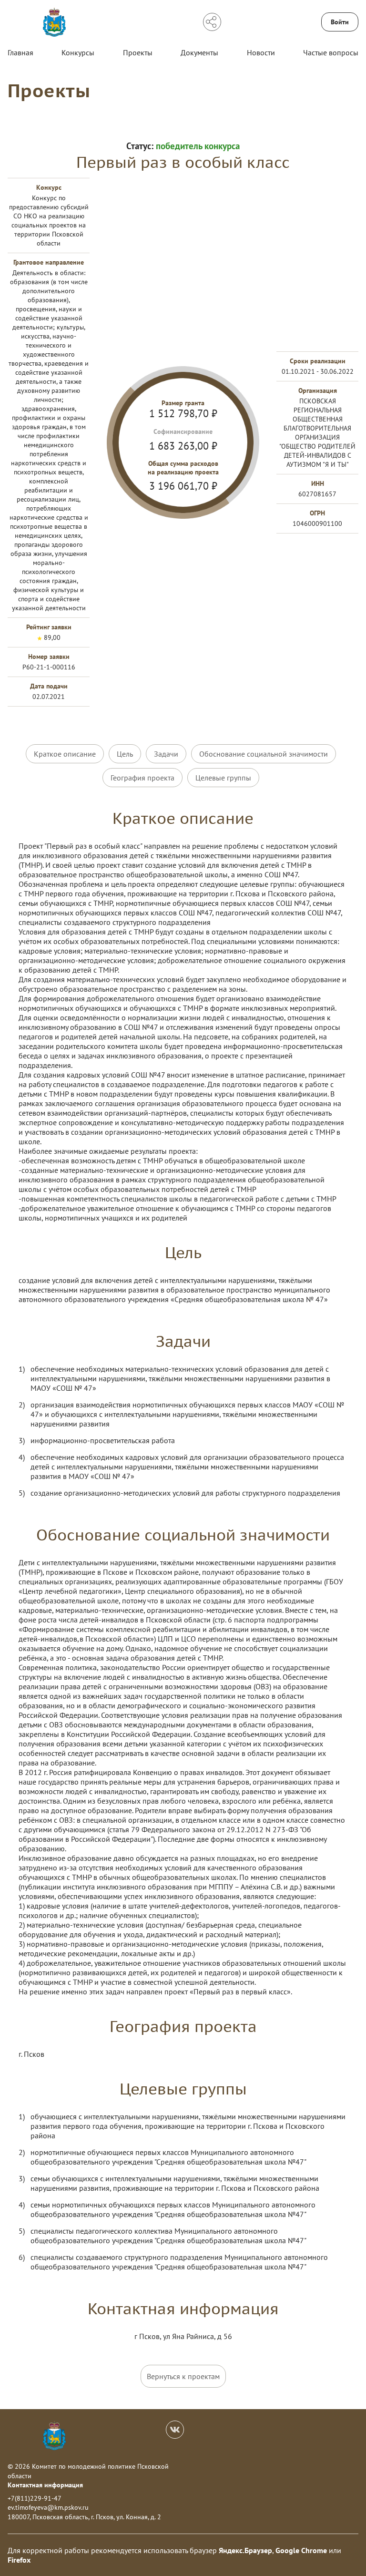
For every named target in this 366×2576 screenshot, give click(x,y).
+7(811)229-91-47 (35, 2498)
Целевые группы (223, 778)
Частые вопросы (331, 52)
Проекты (138, 52)
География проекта (142, 778)
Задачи (166, 754)
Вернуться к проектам (183, 2376)
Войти (340, 22)
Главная (20, 52)
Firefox (19, 2560)
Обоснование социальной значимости (264, 754)
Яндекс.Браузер (245, 2550)
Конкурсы (78, 52)
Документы (199, 52)
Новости (261, 52)
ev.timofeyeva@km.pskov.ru (48, 2507)
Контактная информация (45, 2485)
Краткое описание (65, 754)
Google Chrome (301, 2550)
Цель (125, 754)
